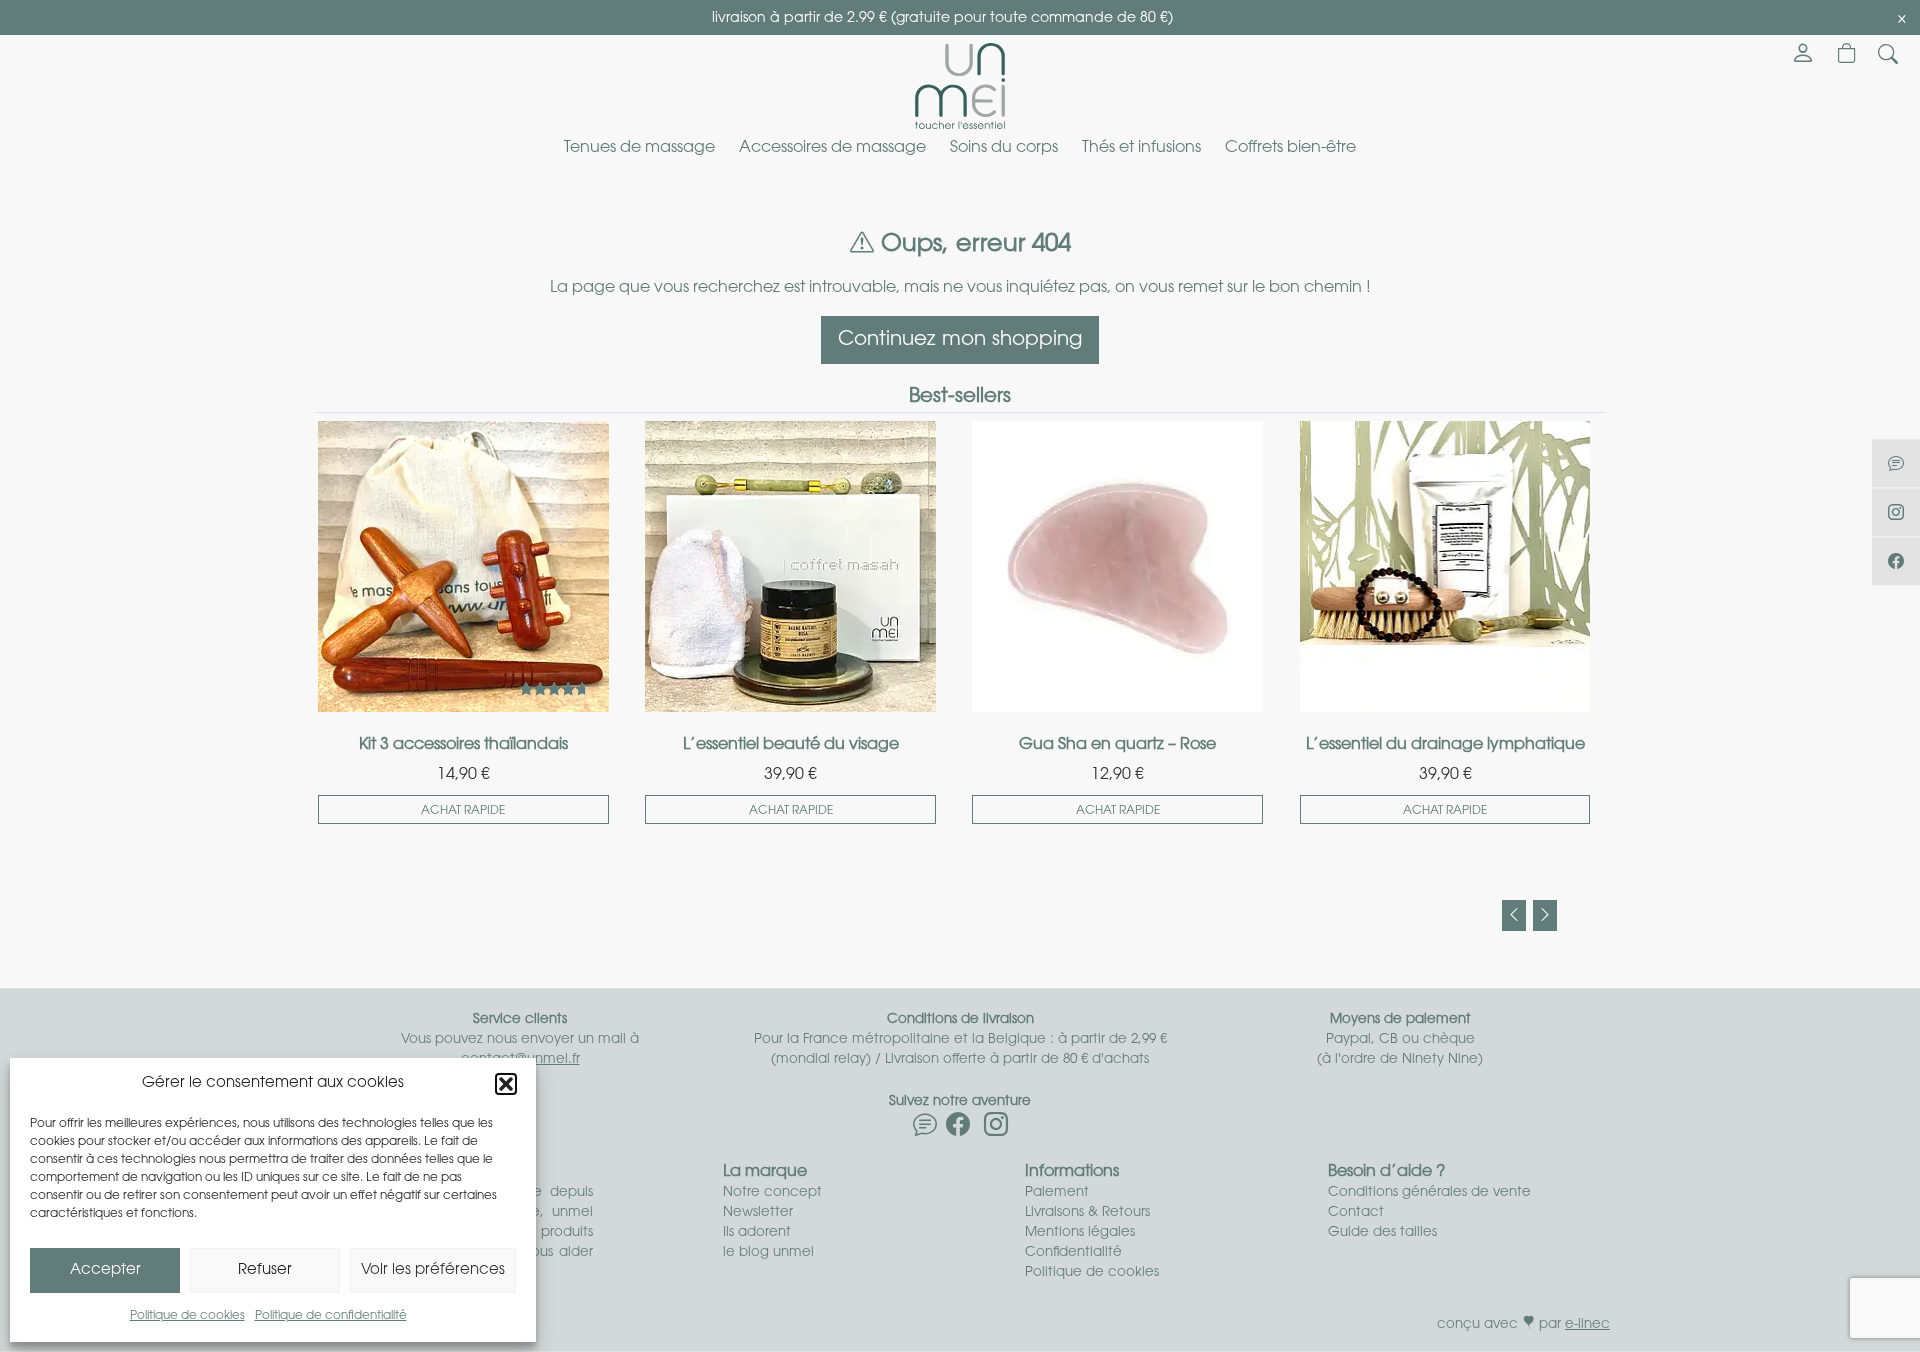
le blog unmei (768, 1252)
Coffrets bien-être (1290, 148)
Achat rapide (463, 811)
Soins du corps (1004, 148)
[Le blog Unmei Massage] (925, 1129)
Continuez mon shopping (960, 340)
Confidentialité (1073, 1252)
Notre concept (772, 1192)
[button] (506, 1084)
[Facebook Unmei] (958, 1129)
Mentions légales (1080, 1232)
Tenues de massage (639, 148)
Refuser (265, 1270)
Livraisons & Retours (1087, 1212)
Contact (1356, 1212)
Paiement (1057, 1192)
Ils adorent (757, 1232)
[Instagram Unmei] (996, 1129)
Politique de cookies (187, 1316)
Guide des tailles (1382, 1232)
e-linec (1587, 1324)
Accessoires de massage (832, 148)
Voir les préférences (433, 1270)
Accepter (105, 1270)
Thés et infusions (1141, 148)
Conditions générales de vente (1429, 1192)
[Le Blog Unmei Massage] (1896, 463)
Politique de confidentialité (331, 1316)
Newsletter (758, 1212)
